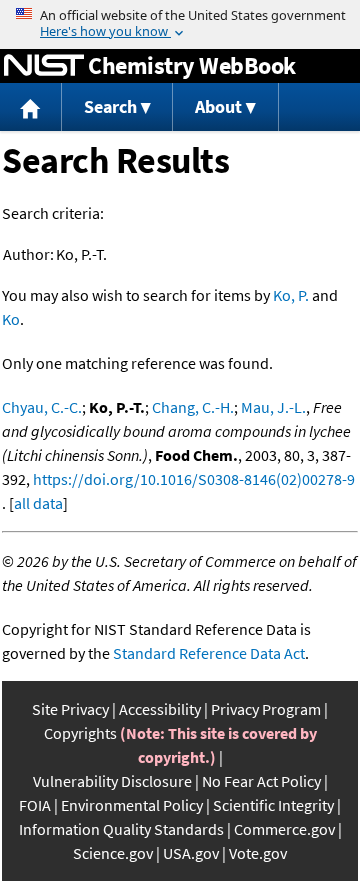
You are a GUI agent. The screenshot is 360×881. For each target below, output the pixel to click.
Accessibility (160, 709)
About (218, 106)
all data (38, 503)
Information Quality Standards (121, 829)
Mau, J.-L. (273, 407)
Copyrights (80, 733)
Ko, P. (291, 295)
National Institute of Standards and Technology (44, 66)
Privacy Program (266, 709)
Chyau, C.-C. (42, 407)
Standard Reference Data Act (209, 653)
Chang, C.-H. (193, 407)
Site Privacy (70, 709)
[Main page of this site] (31, 107)
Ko (11, 319)
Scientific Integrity (273, 805)
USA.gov (191, 853)
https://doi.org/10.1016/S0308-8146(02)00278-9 (194, 479)
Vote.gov (258, 853)
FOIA (35, 805)
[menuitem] (31, 107)
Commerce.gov (284, 829)
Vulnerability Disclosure (112, 781)
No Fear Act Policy (261, 781)
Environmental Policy (132, 805)
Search (110, 106)
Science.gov (113, 853)
